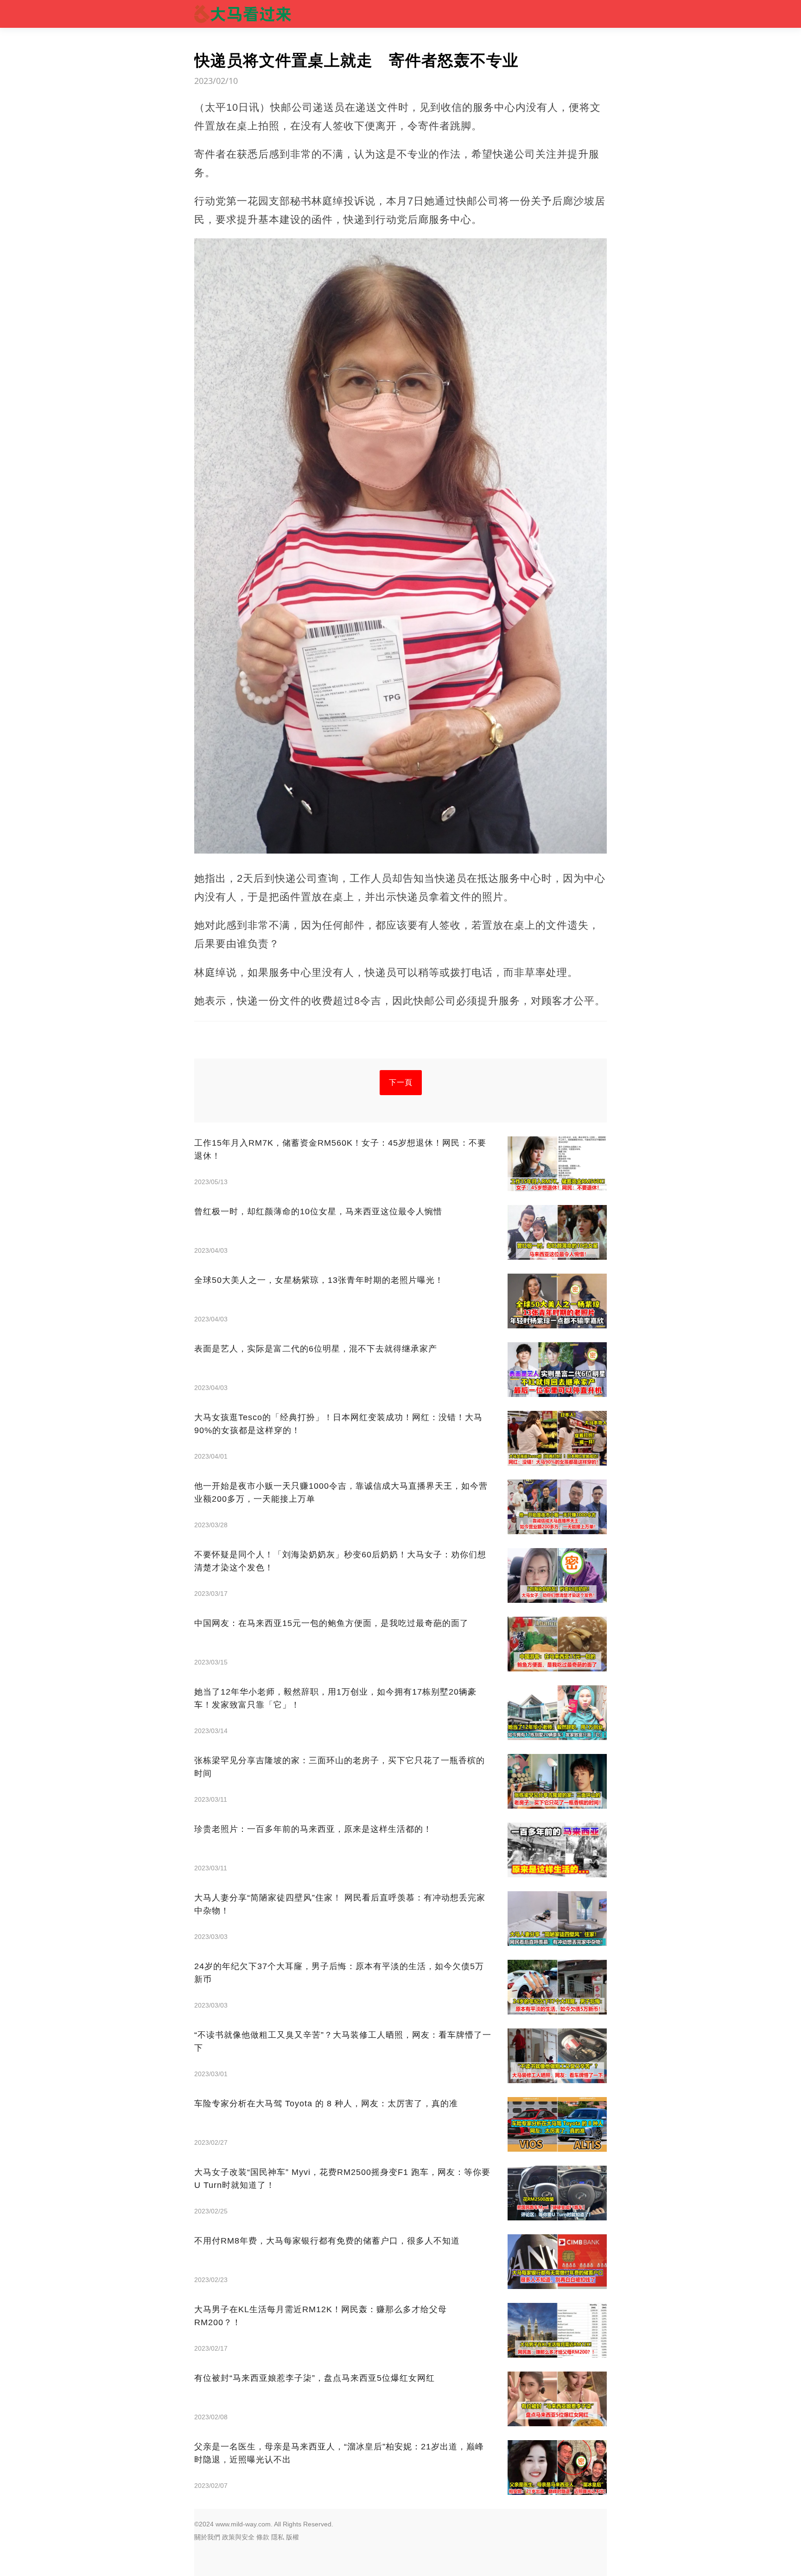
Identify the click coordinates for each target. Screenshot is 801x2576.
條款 (263, 2537)
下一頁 (401, 1082)
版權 (292, 2537)
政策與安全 (238, 2537)
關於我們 (207, 2537)
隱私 (278, 2537)
